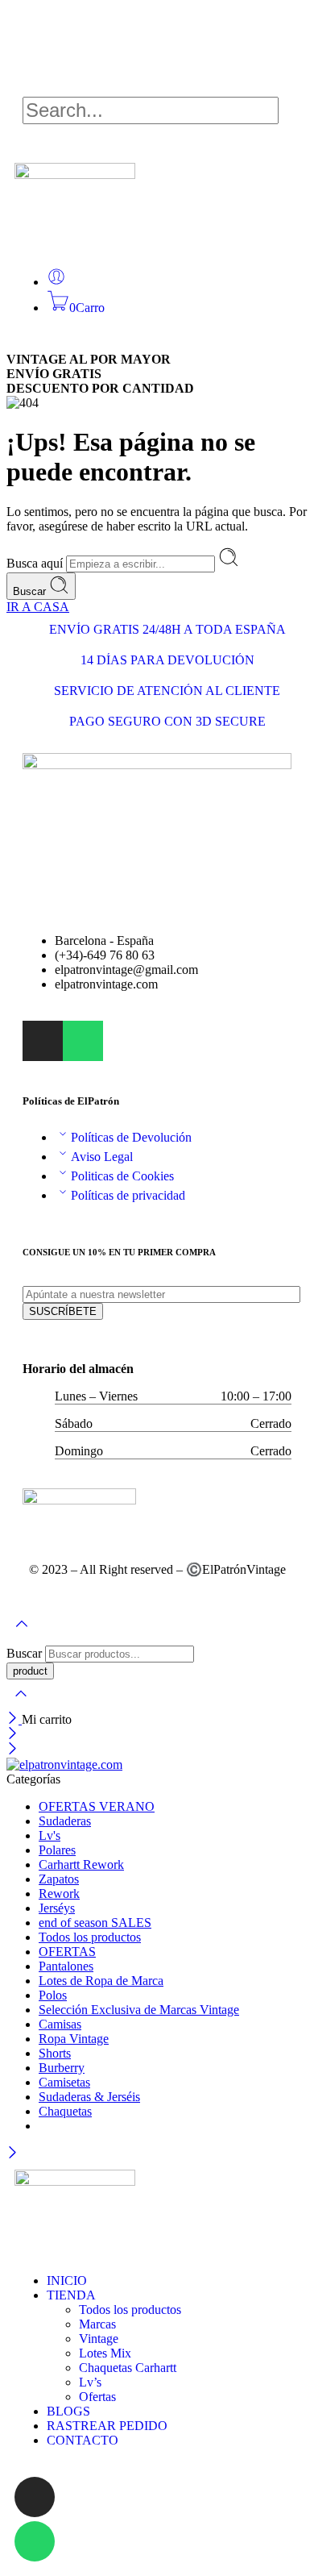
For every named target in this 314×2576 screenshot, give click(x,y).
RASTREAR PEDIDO (107, 2426)
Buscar (31, 591)
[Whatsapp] (83, 1041)
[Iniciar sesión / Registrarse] (56, 282)
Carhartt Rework (81, 1864)
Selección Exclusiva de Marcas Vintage (139, 2010)
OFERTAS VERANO (97, 1806)
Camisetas (64, 2082)
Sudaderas (65, 1821)
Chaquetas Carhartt (128, 2368)
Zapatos (59, 1879)
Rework (59, 1894)
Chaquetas (65, 2111)
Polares (57, 1850)
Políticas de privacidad (128, 1195)
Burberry (62, 2068)
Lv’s (90, 2382)
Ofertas (97, 2397)
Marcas (97, 2324)
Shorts (55, 2053)
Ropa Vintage (74, 2039)
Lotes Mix (105, 2353)
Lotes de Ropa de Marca (101, 1981)
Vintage (99, 2339)
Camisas (60, 2024)
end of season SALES (95, 1923)
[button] (157, 89)
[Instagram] (35, 2497)
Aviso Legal (102, 1157)
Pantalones (66, 1966)
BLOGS (68, 2411)
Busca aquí (36, 563)
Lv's (50, 1835)
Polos (53, 1995)
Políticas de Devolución (131, 1137)
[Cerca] (14, 1719)
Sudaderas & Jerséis (89, 2097)
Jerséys (57, 1908)
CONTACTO (83, 2440)
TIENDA (71, 2295)
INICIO (67, 2281)
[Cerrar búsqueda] (21, 1704)
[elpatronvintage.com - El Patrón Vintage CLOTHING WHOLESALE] (64, 1764)
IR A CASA (38, 607)
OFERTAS (67, 1952)
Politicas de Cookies (122, 1176)
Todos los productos (90, 1937)
